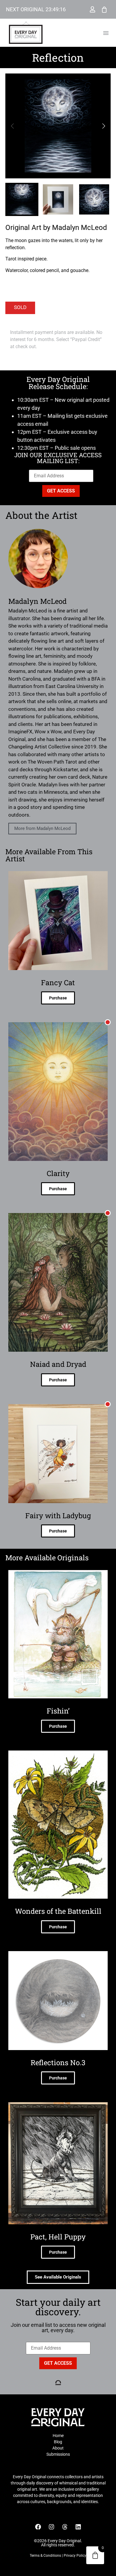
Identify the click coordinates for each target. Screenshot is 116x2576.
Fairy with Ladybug (58, 1516)
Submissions (58, 2454)
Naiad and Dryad (58, 1364)
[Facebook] (38, 2527)
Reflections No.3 (58, 2063)
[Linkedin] (78, 2527)
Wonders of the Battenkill (58, 1911)
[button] (106, 33)
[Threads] (65, 2527)
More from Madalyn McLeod (42, 828)
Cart (104, 9)
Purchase (58, 998)
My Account (93, 9)
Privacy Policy (75, 2556)
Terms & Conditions (45, 2556)
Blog (58, 2442)
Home (58, 2436)
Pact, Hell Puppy (58, 2237)
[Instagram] (51, 2527)
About (58, 2448)
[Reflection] (58, 126)
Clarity (58, 1173)
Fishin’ (58, 1711)
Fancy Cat (58, 983)
